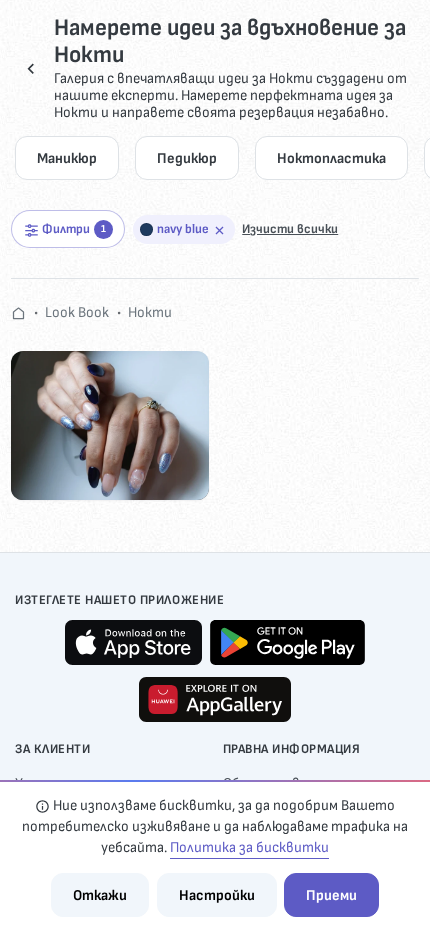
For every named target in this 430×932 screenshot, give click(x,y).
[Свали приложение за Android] (287, 642)
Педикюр (187, 158)
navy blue (183, 229)
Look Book (77, 312)
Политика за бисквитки (249, 847)
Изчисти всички (290, 229)
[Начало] (18, 312)
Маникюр (67, 158)
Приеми (331, 895)
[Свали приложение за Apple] (133, 642)
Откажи (100, 895)
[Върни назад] (31, 68)
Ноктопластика (331, 158)
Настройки (217, 895)
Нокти (150, 312)
